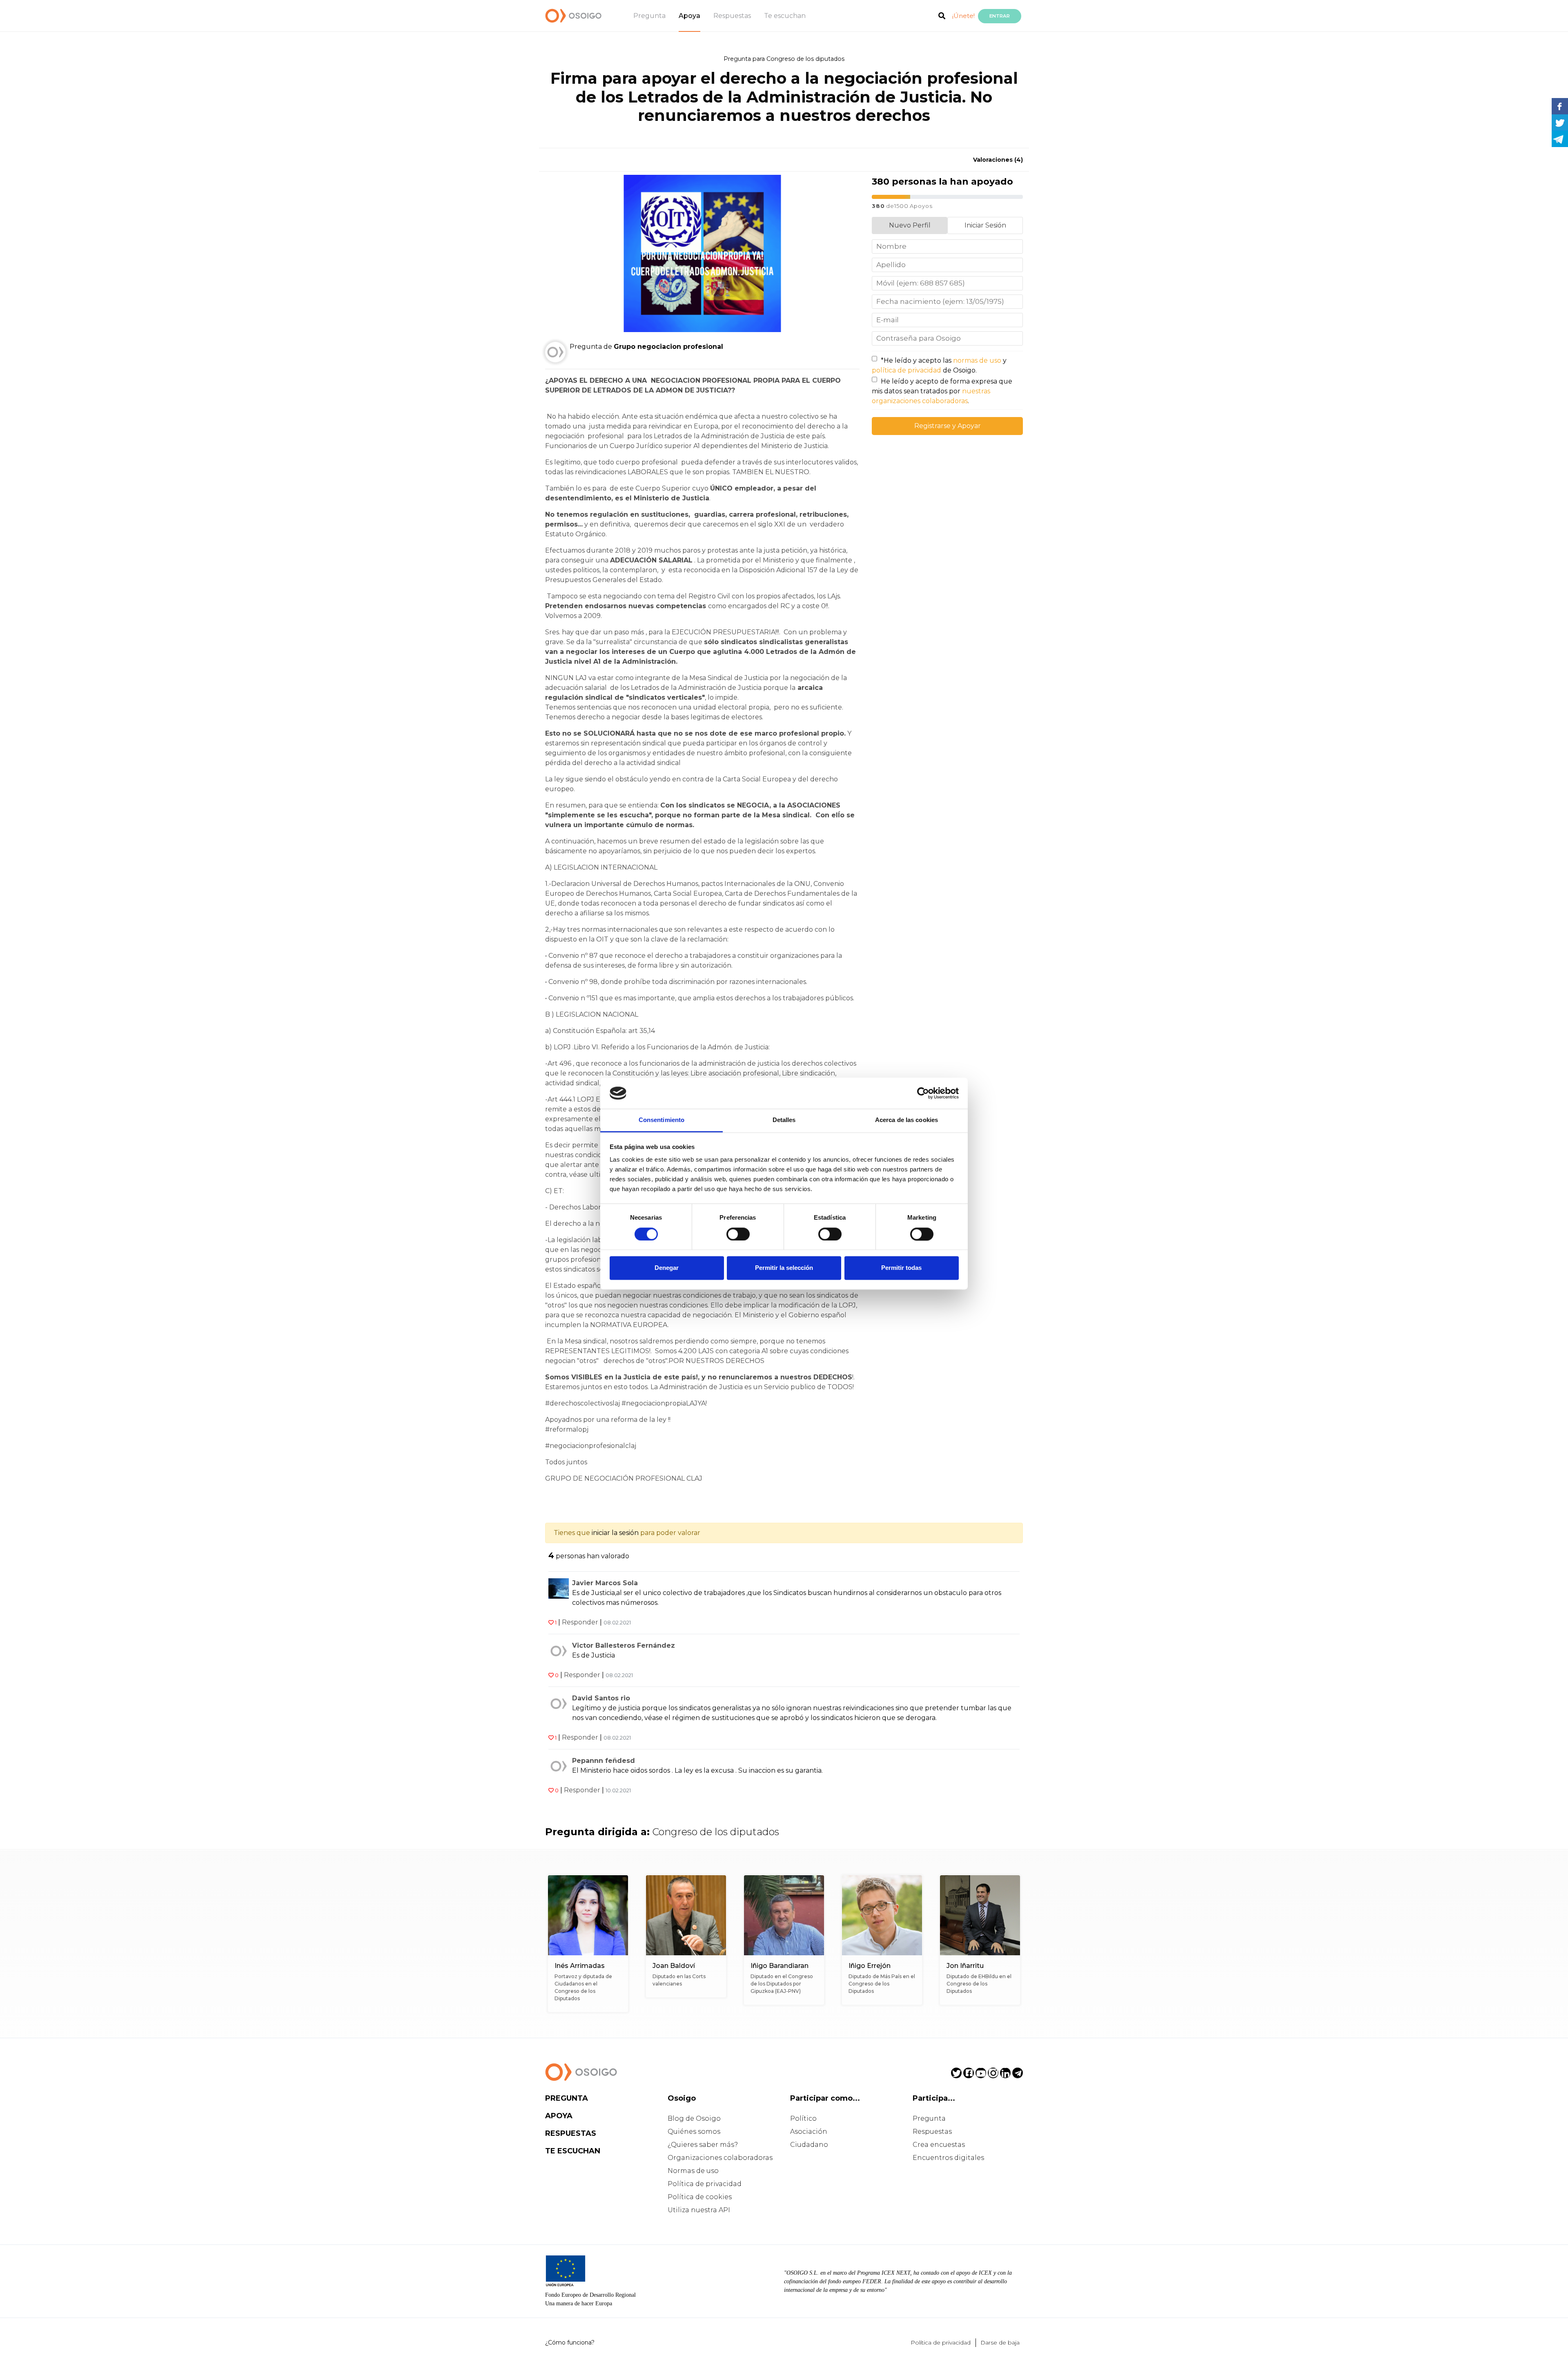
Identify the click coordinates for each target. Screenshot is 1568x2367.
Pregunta (649, 16)
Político (803, 2118)
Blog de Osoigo (694, 2118)
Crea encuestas (939, 2145)
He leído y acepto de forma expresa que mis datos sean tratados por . (942, 391)
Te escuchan (785, 16)
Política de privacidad (705, 2184)
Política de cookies (700, 2197)
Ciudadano (809, 2145)
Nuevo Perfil (910, 225)
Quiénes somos (694, 2132)
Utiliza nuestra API (699, 2210)
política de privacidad (906, 370)
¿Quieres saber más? (703, 2145)
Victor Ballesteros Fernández (624, 1645)
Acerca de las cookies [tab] (906, 1120)
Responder (580, 1622)
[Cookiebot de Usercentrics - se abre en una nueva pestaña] (923, 1093)
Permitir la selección (784, 1268)
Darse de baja (1000, 2342)
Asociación (809, 2132)
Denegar (667, 1268)
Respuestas (732, 16)
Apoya (689, 16)
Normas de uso (693, 2171)
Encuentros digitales (948, 2158)
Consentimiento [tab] (661, 1120)
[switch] (738, 1234)
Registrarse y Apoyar (948, 426)
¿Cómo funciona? (570, 2342)
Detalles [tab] (784, 1120)
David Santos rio (601, 1698)
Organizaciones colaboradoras (720, 2158)
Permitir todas (901, 1268)
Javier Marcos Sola (605, 1583)
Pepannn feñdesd (604, 1761)
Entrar (1000, 16)
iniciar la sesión (615, 1533)
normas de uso (977, 360)
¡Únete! (963, 16)
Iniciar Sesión (985, 225)
